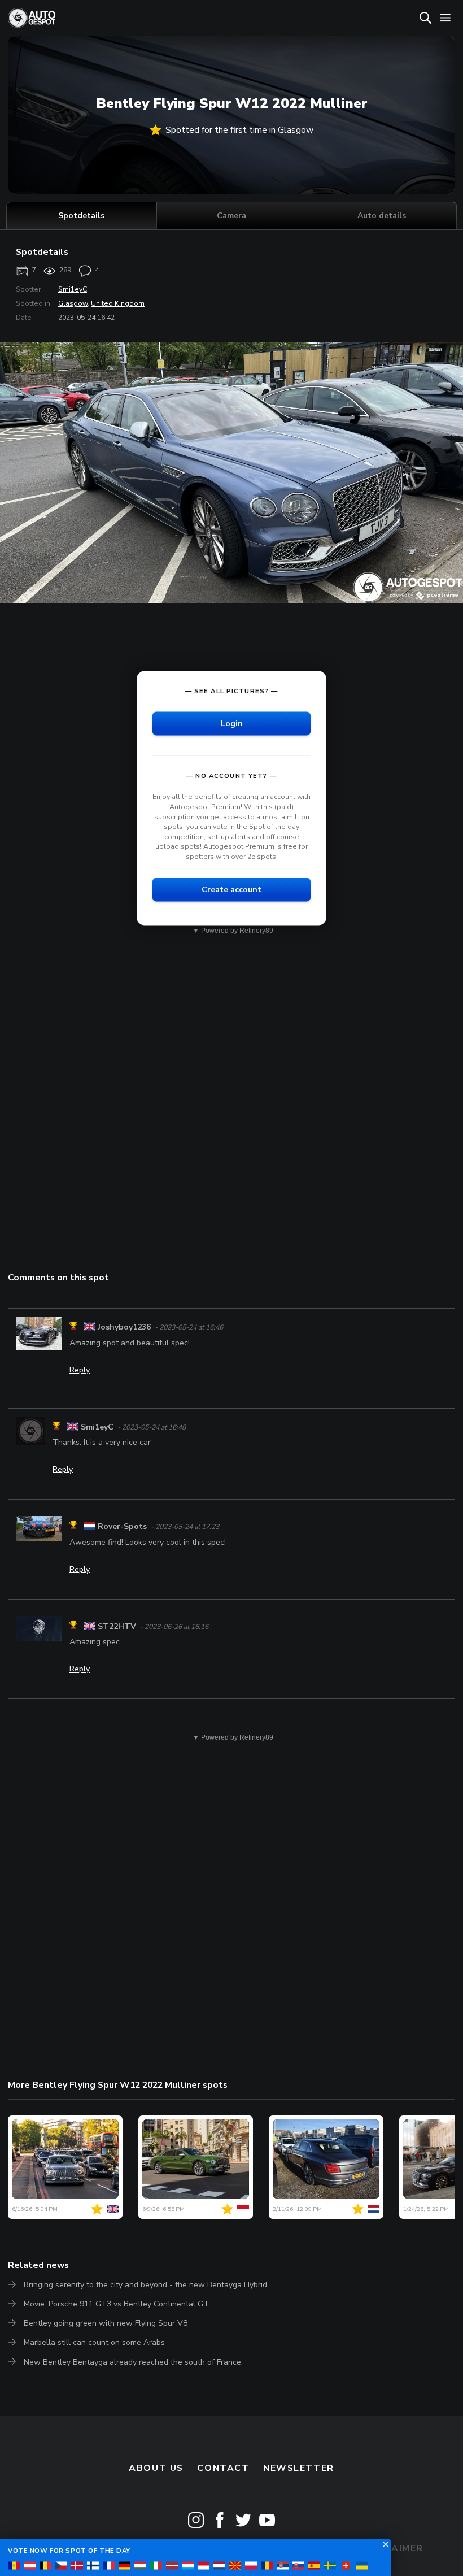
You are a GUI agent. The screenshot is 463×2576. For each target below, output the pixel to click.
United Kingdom (118, 303)
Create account (231, 889)
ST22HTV (117, 1626)
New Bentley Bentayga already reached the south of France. (133, 2362)
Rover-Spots (122, 1526)
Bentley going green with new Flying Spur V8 (106, 2323)
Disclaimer (392, 2548)
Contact (223, 2468)
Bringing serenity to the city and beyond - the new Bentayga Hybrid (145, 2285)
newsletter (299, 2468)
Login (232, 723)
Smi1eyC (73, 289)
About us (156, 2468)
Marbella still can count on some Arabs (94, 2342)
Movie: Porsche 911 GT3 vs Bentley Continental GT (116, 2304)
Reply (80, 1370)
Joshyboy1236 (124, 1327)
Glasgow (73, 303)
